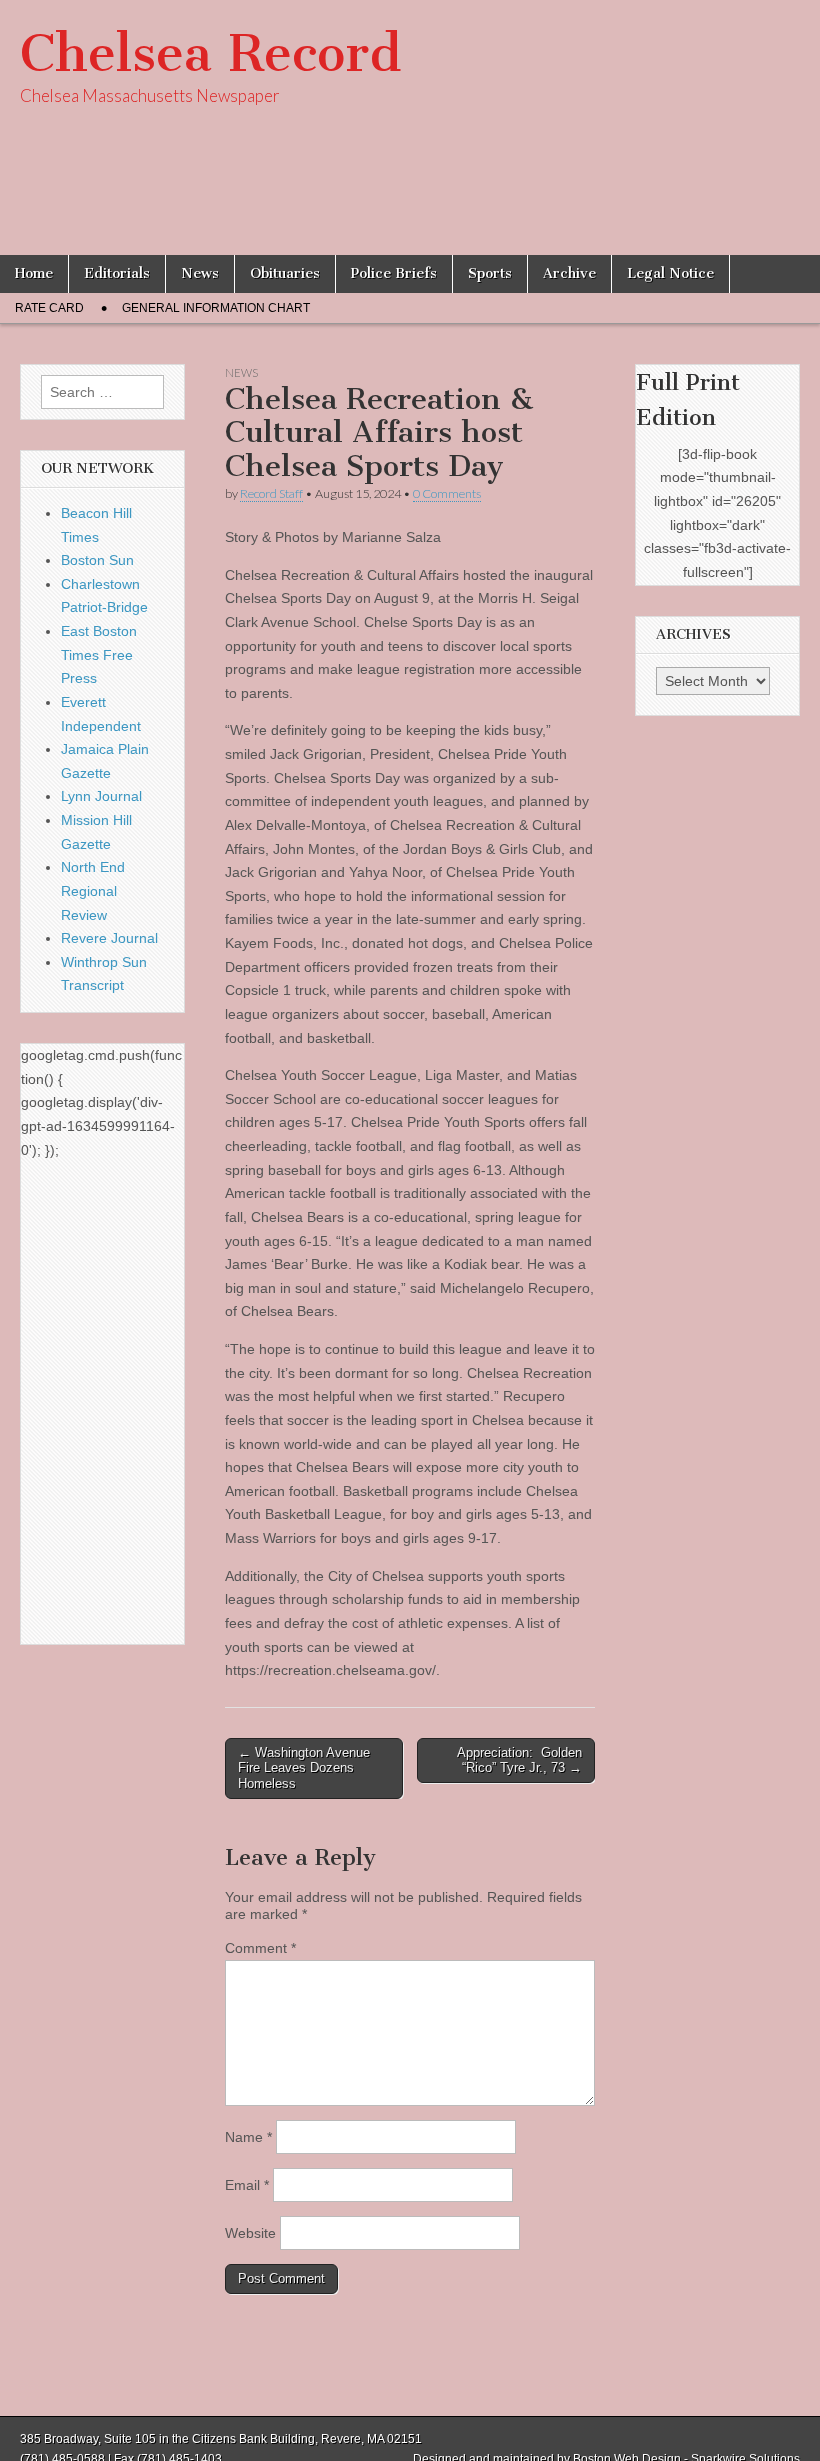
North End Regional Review (93, 890)
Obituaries (285, 273)
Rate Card (49, 308)
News (200, 273)
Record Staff (271, 493)
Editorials (117, 273)
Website (250, 2233)
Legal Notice (670, 273)
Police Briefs (394, 273)
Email (247, 2185)
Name (248, 2137)
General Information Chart (216, 308)
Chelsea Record (210, 53)
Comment (260, 1948)
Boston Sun (97, 560)
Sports (490, 273)
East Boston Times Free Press (99, 654)
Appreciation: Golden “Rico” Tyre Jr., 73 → (519, 1760)
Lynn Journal (101, 796)
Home (34, 273)
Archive (569, 273)
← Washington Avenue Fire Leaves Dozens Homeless (304, 1768)
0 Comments (447, 493)
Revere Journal (109, 938)
